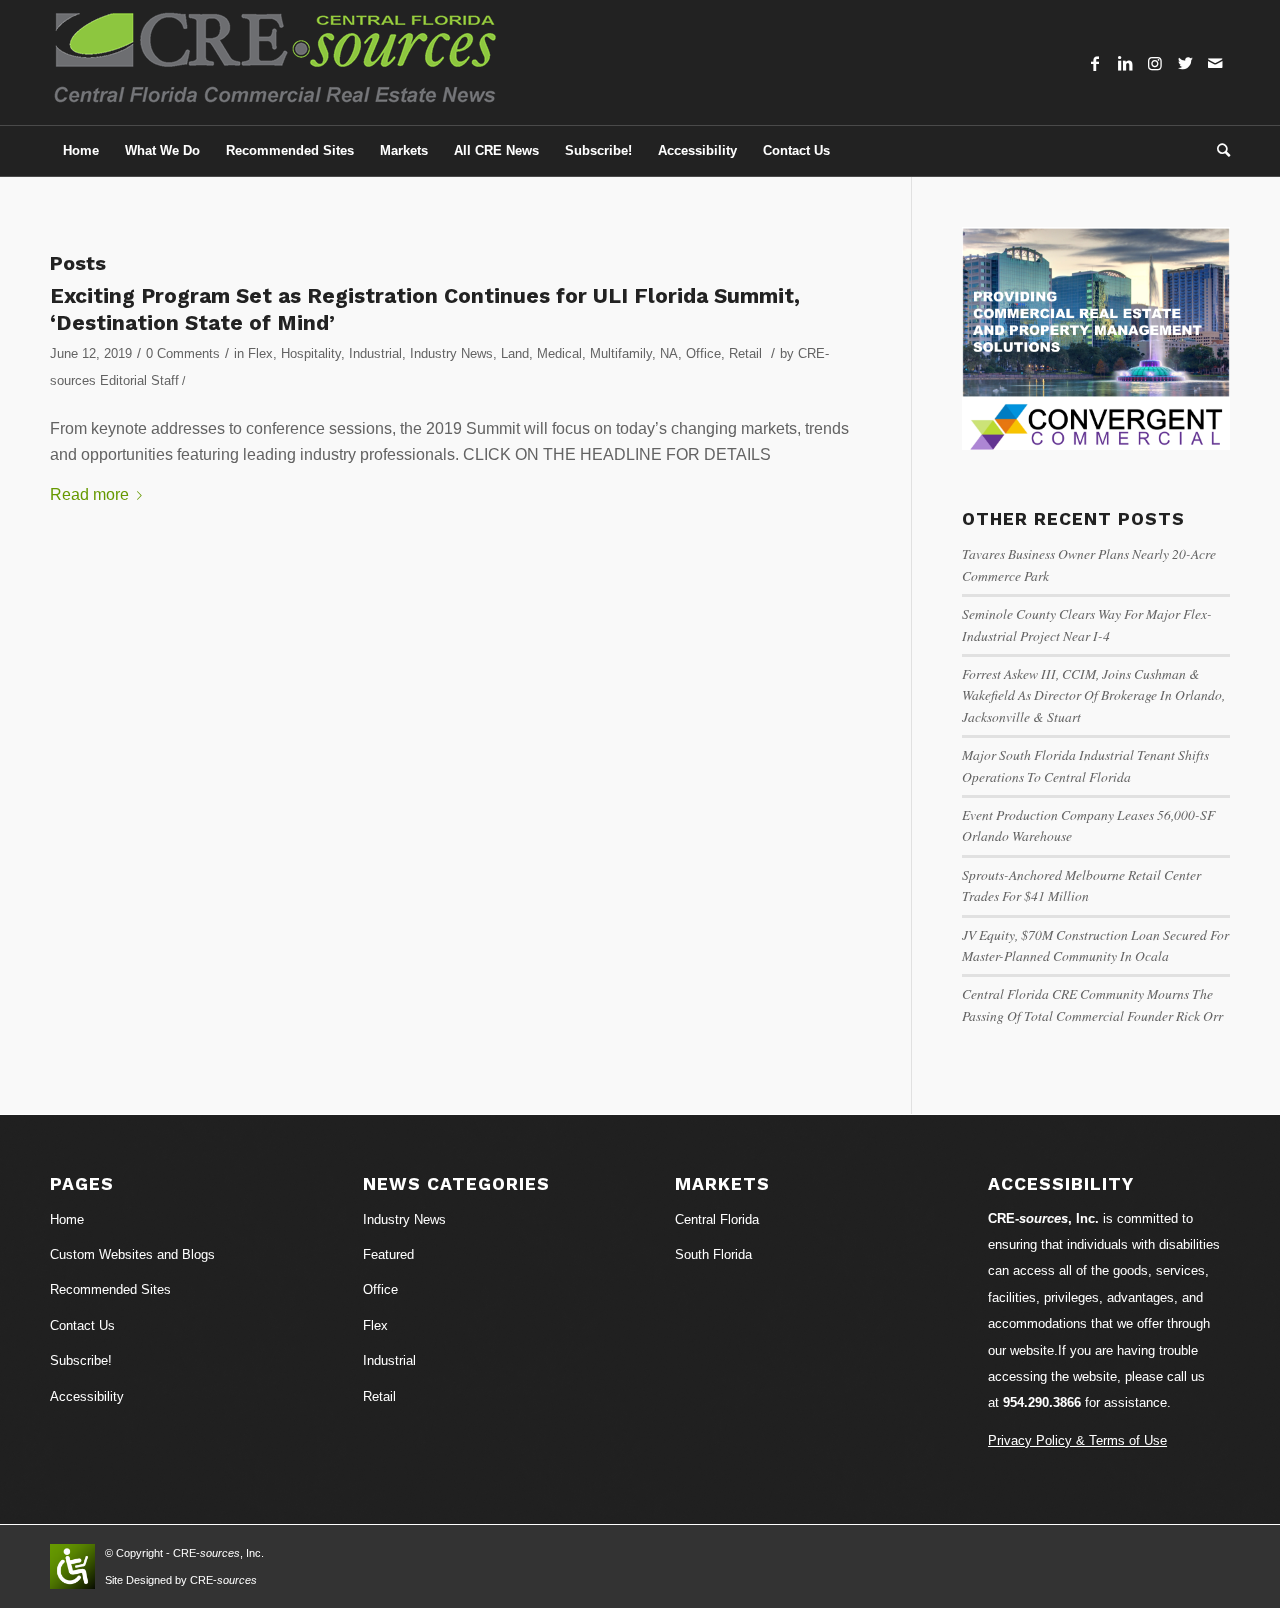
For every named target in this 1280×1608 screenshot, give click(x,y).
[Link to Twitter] (1185, 63)
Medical (559, 353)
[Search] (1217, 151)
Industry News (451, 353)
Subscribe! (81, 1360)
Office (703, 353)
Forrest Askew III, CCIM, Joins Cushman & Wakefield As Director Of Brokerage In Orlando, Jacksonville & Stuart (1093, 695)
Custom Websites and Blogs (132, 1254)
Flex (260, 353)
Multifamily (621, 353)
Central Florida (717, 1219)
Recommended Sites (110, 1289)
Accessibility (87, 1396)
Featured (388, 1254)
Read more (89, 494)
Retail (745, 353)
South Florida (713, 1254)
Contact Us (82, 1325)
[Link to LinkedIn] (1125, 63)
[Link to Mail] (1215, 63)
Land (515, 353)
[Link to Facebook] (1095, 63)
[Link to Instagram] (1155, 63)
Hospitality (311, 353)
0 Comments (183, 353)
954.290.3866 (1042, 1402)
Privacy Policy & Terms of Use (1077, 1440)
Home (67, 1219)
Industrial (375, 353)
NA (669, 353)
